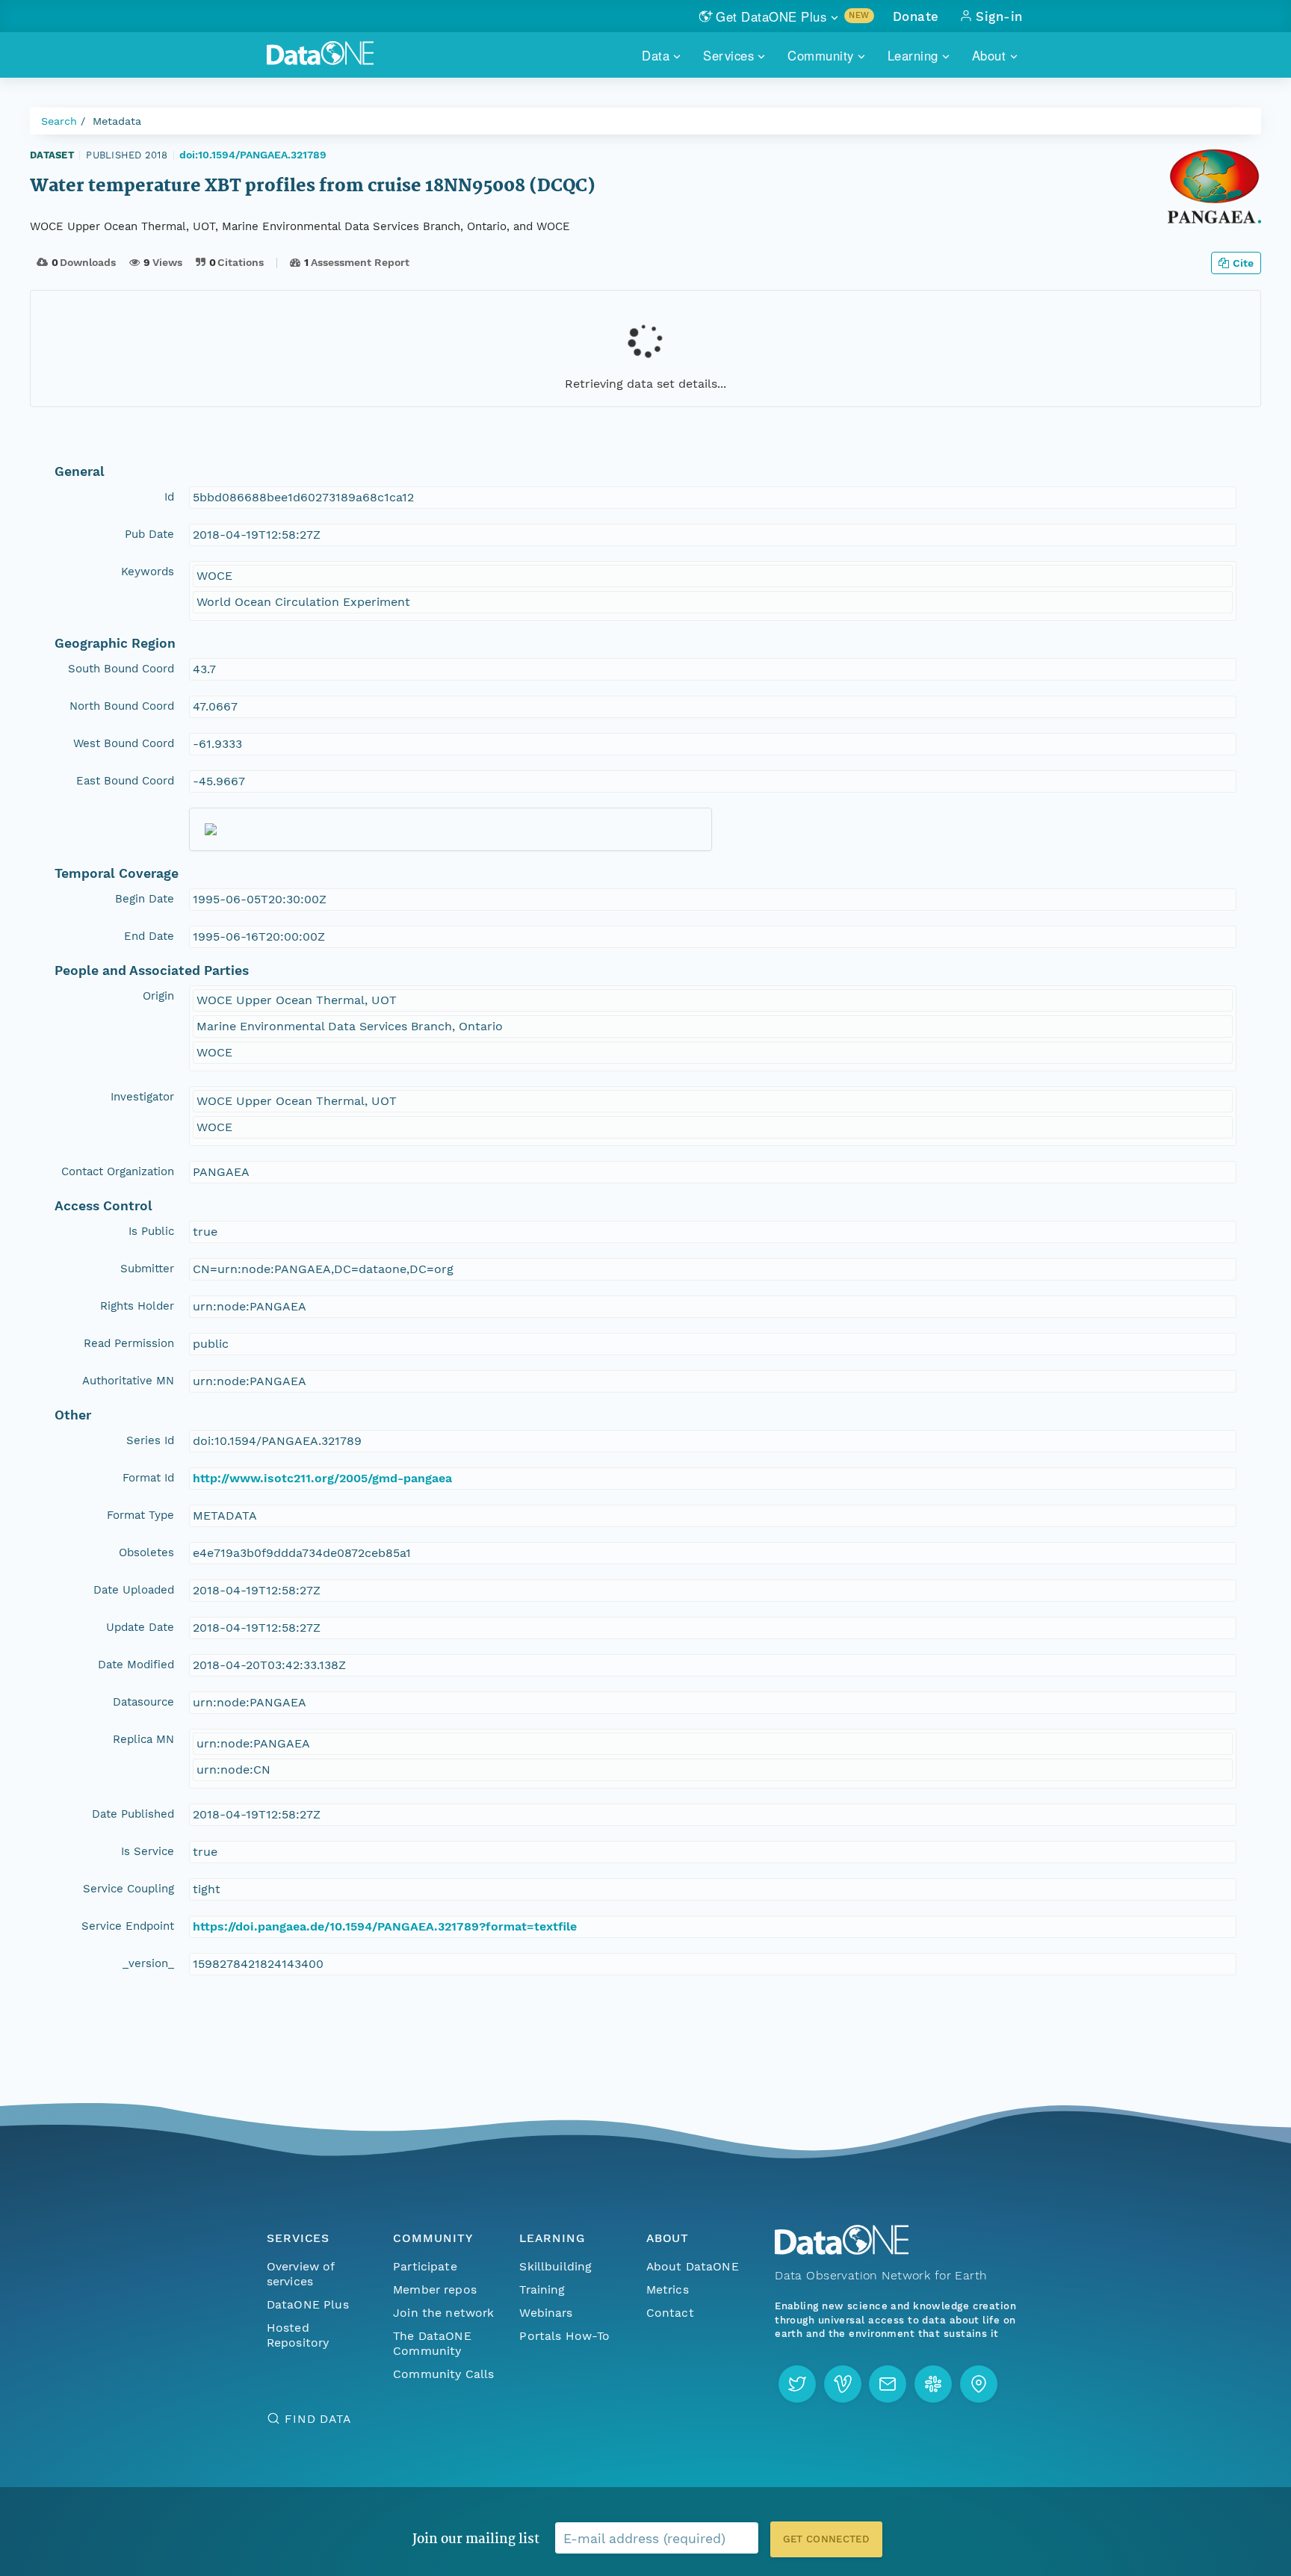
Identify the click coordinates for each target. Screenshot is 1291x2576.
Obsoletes (146, 1552)
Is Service (148, 1851)
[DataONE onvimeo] (843, 2384)
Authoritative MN (128, 1381)
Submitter (147, 1269)
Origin (158, 996)
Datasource (143, 1702)
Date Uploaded (134, 1590)
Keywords (148, 572)
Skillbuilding (555, 2266)
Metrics (668, 2289)
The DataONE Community (432, 2343)
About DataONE (693, 2266)
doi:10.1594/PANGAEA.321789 (253, 155)
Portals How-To (564, 2336)
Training (542, 2289)
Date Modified (136, 1665)
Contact (670, 2313)
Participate (425, 2266)
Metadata (117, 121)
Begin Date (145, 899)
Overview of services (301, 2274)
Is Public (151, 1231)
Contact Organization (118, 1171)
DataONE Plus (308, 2304)
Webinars (546, 2313)
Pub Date (149, 534)
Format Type (140, 1515)
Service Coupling (129, 1889)
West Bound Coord (124, 743)
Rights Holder (137, 1306)
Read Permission (129, 1343)
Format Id (148, 1478)
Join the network (444, 2313)
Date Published (133, 1814)
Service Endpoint (128, 1926)
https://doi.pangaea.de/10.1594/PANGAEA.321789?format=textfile (385, 1926)
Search (59, 121)
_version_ (148, 1963)
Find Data (318, 2419)
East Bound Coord (125, 781)
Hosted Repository (298, 2335)
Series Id (150, 1440)
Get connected (826, 2539)
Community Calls (443, 2374)
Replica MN (143, 1739)
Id (169, 497)
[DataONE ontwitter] (797, 2384)
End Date (149, 936)
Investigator (142, 1097)
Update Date (140, 1627)
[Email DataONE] (888, 2384)
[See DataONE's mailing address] (979, 2384)
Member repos (435, 2289)
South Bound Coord (121, 669)
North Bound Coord (122, 706)
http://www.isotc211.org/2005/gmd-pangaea (322, 1478)
